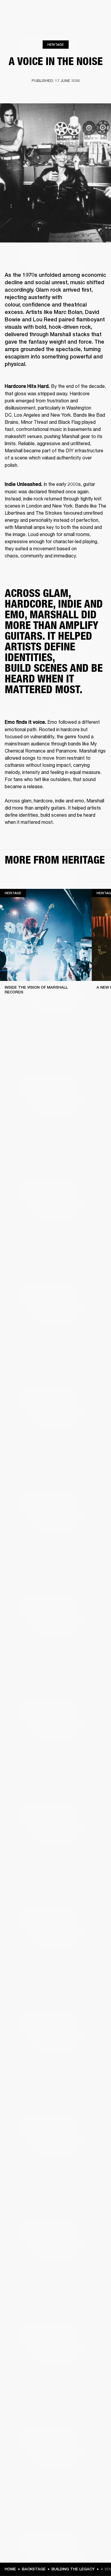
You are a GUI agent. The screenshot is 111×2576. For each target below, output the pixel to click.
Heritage (56, 44)
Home (10, 2569)
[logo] (24, 24)
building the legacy (73, 2569)
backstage (34, 2569)
